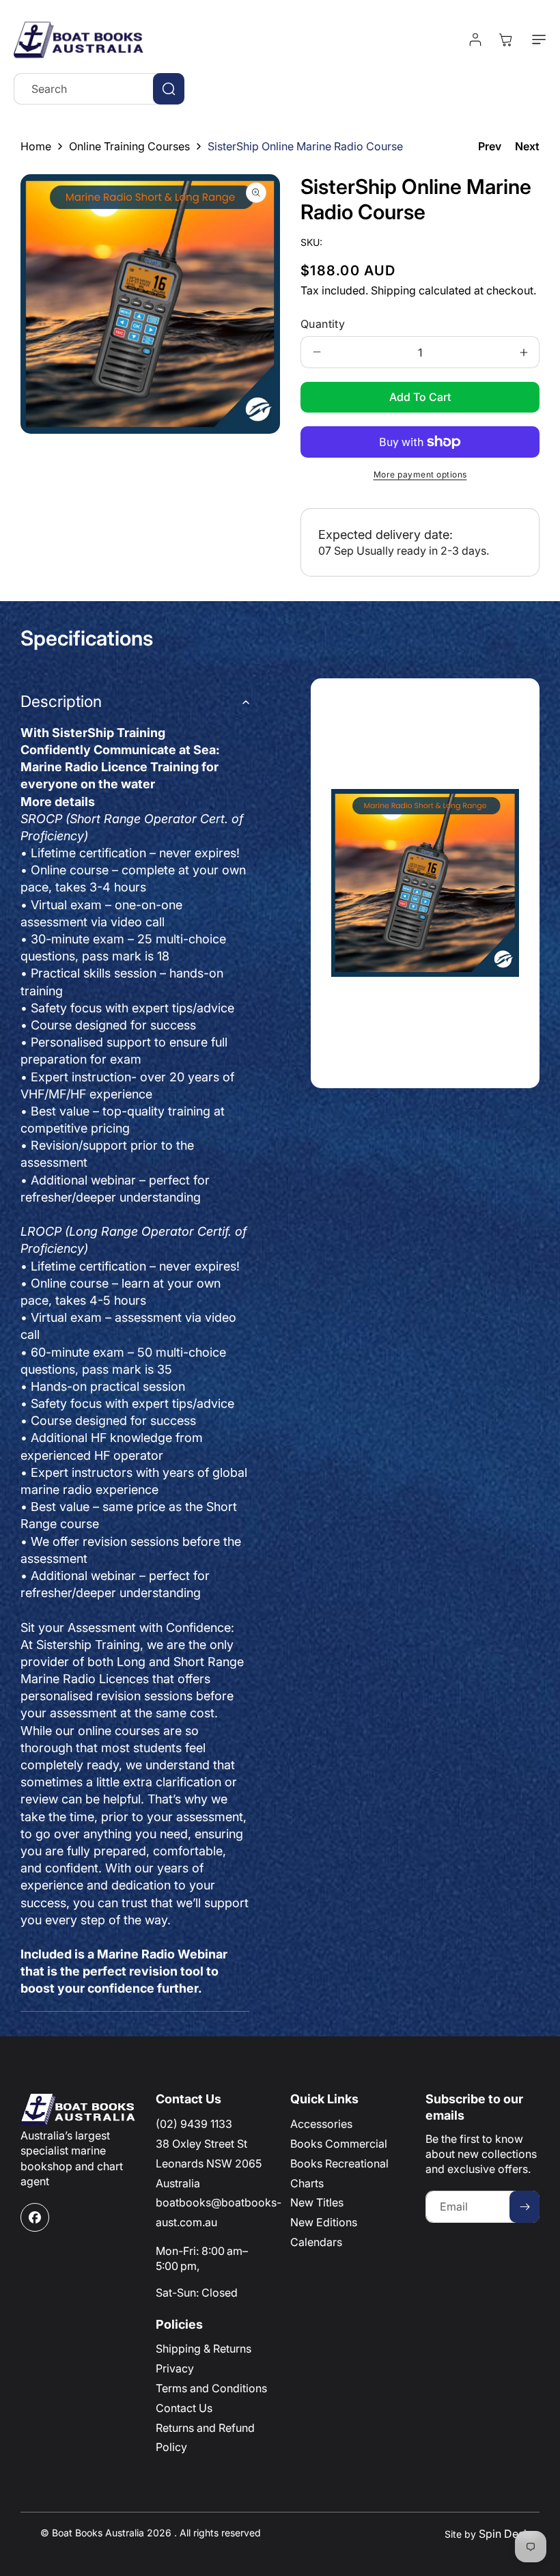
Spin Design (509, 2534)
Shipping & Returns (204, 2349)
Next (527, 146)
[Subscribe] (524, 2207)
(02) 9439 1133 (194, 2124)
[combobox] (99, 89)
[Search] (169, 89)
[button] (536, 40)
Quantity (323, 324)
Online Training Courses (129, 146)
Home (36, 146)
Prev (490, 146)
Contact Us (184, 2408)
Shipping (393, 290)
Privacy (175, 2368)
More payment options (420, 474)
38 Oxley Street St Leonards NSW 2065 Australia (209, 2163)
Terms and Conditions (211, 2388)
